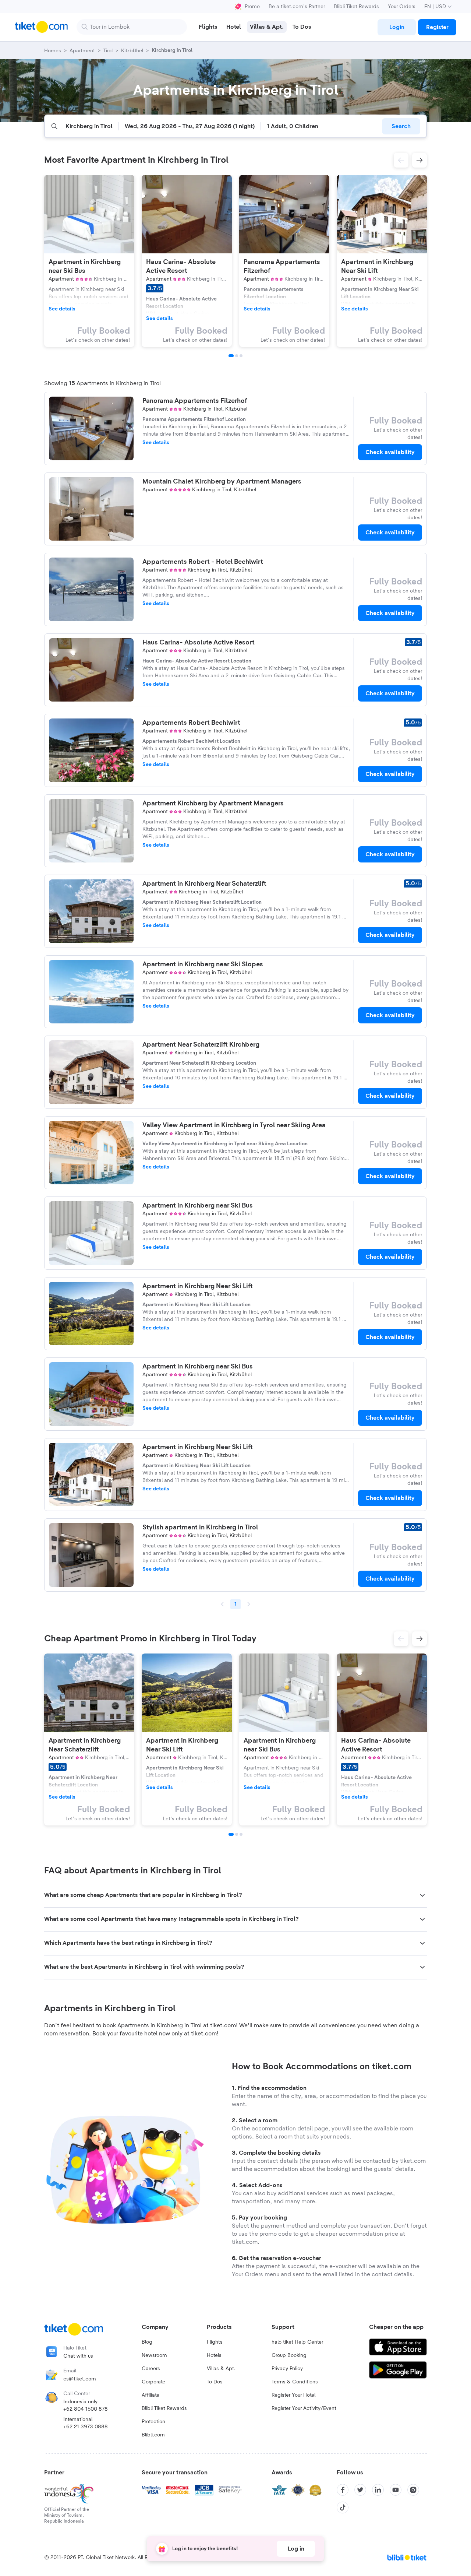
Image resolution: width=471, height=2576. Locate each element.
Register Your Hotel (293, 2395)
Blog (147, 2342)
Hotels (214, 2355)
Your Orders (402, 7)
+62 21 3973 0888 (86, 2427)
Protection (153, 2422)
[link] (397, 27)
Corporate (153, 2382)
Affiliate (150, 2395)
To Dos (215, 2382)
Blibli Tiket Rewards (356, 7)
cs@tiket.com (80, 2379)
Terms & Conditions (295, 2382)
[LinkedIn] (378, 2490)
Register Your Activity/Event (304, 2408)
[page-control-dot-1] (231, 356)
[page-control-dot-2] (237, 356)
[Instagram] (413, 2490)
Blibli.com (153, 2435)
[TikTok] (343, 2508)
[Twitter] (360, 2490)
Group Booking (289, 2355)
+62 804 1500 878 (86, 2409)
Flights (215, 2342)
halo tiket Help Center (297, 2342)
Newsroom (154, 2355)
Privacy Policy (287, 2369)
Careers (151, 2369)
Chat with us (78, 2356)
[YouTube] (396, 2490)
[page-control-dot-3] (241, 356)
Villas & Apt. (221, 2369)
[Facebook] (343, 2490)
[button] (401, 160)
